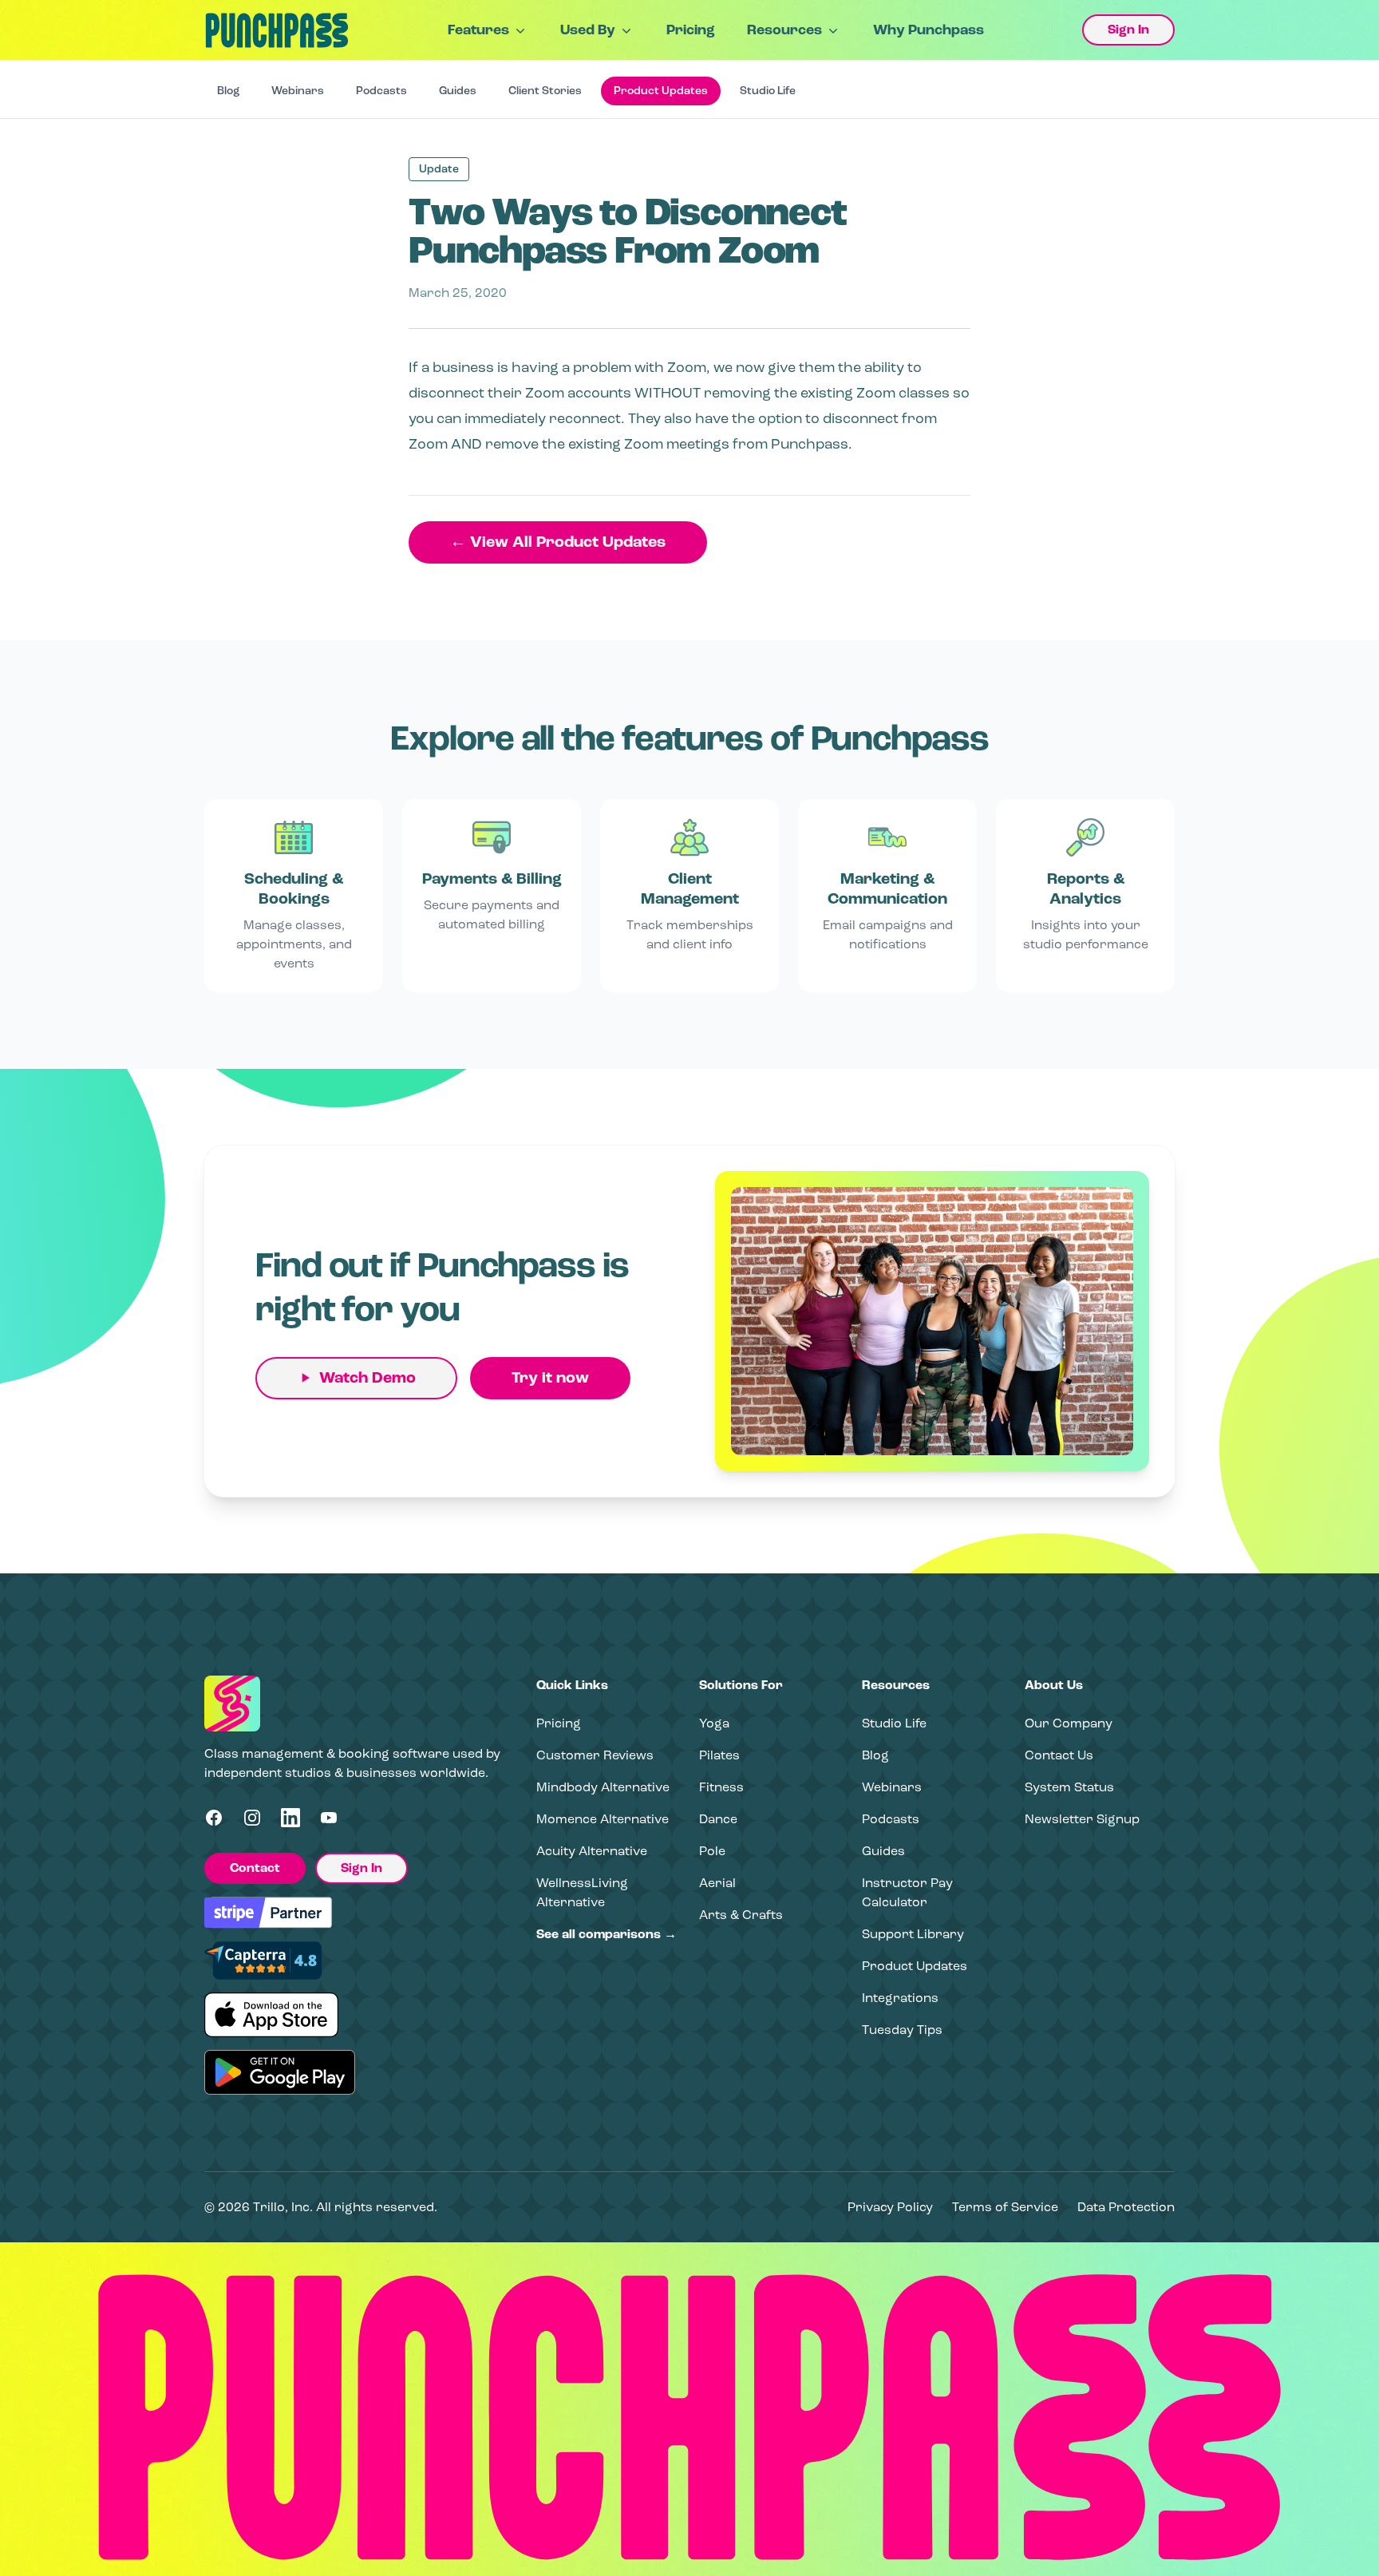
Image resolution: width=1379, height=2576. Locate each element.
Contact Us (1059, 1755)
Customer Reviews (595, 1755)
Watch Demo (367, 1378)
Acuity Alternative (592, 1851)
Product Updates (661, 91)
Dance (718, 1819)
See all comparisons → (607, 1934)
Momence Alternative (603, 1819)
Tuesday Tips (902, 2030)
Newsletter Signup (1082, 1819)
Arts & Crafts (741, 1915)
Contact (255, 1868)
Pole (712, 1851)
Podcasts (381, 91)
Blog (228, 91)
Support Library (913, 1934)
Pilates (719, 1755)
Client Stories (545, 91)
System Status (1069, 1787)
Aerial (717, 1883)
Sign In (1128, 30)
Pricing (691, 30)
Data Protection (1126, 2207)
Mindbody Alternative (603, 1787)
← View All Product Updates (558, 542)
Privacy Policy (890, 2207)
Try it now (550, 1378)
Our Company (1069, 1723)
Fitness (721, 1787)
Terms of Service (1005, 2207)
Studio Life (768, 91)
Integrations (900, 1998)
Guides (458, 91)
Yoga (714, 1723)
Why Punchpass (929, 30)
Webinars (298, 91)
